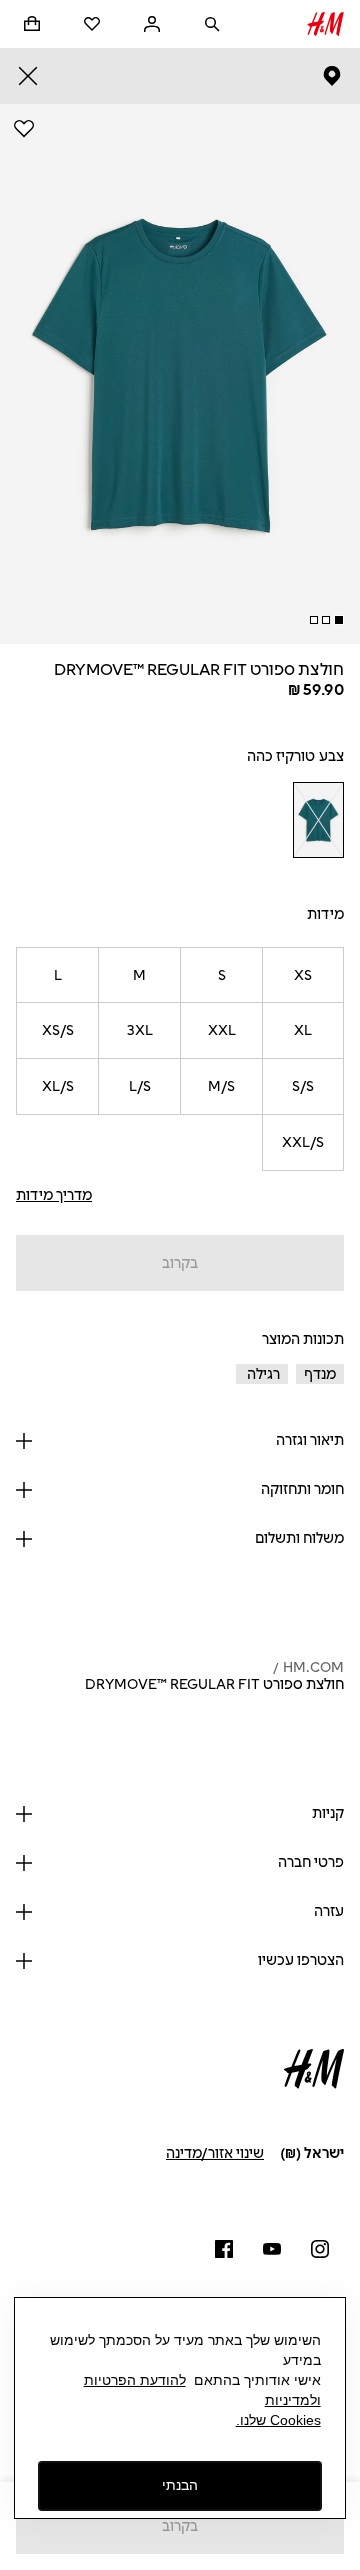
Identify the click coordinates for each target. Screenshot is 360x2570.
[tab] (339, 620)
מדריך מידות (54, 1195)
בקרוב (180, 1263)
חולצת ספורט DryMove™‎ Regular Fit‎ (214, 1684)
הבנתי (180, 2485)
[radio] (318, 820)
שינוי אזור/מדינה (215, 2153)
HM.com (313, 1667)
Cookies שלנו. (278, 2420)
